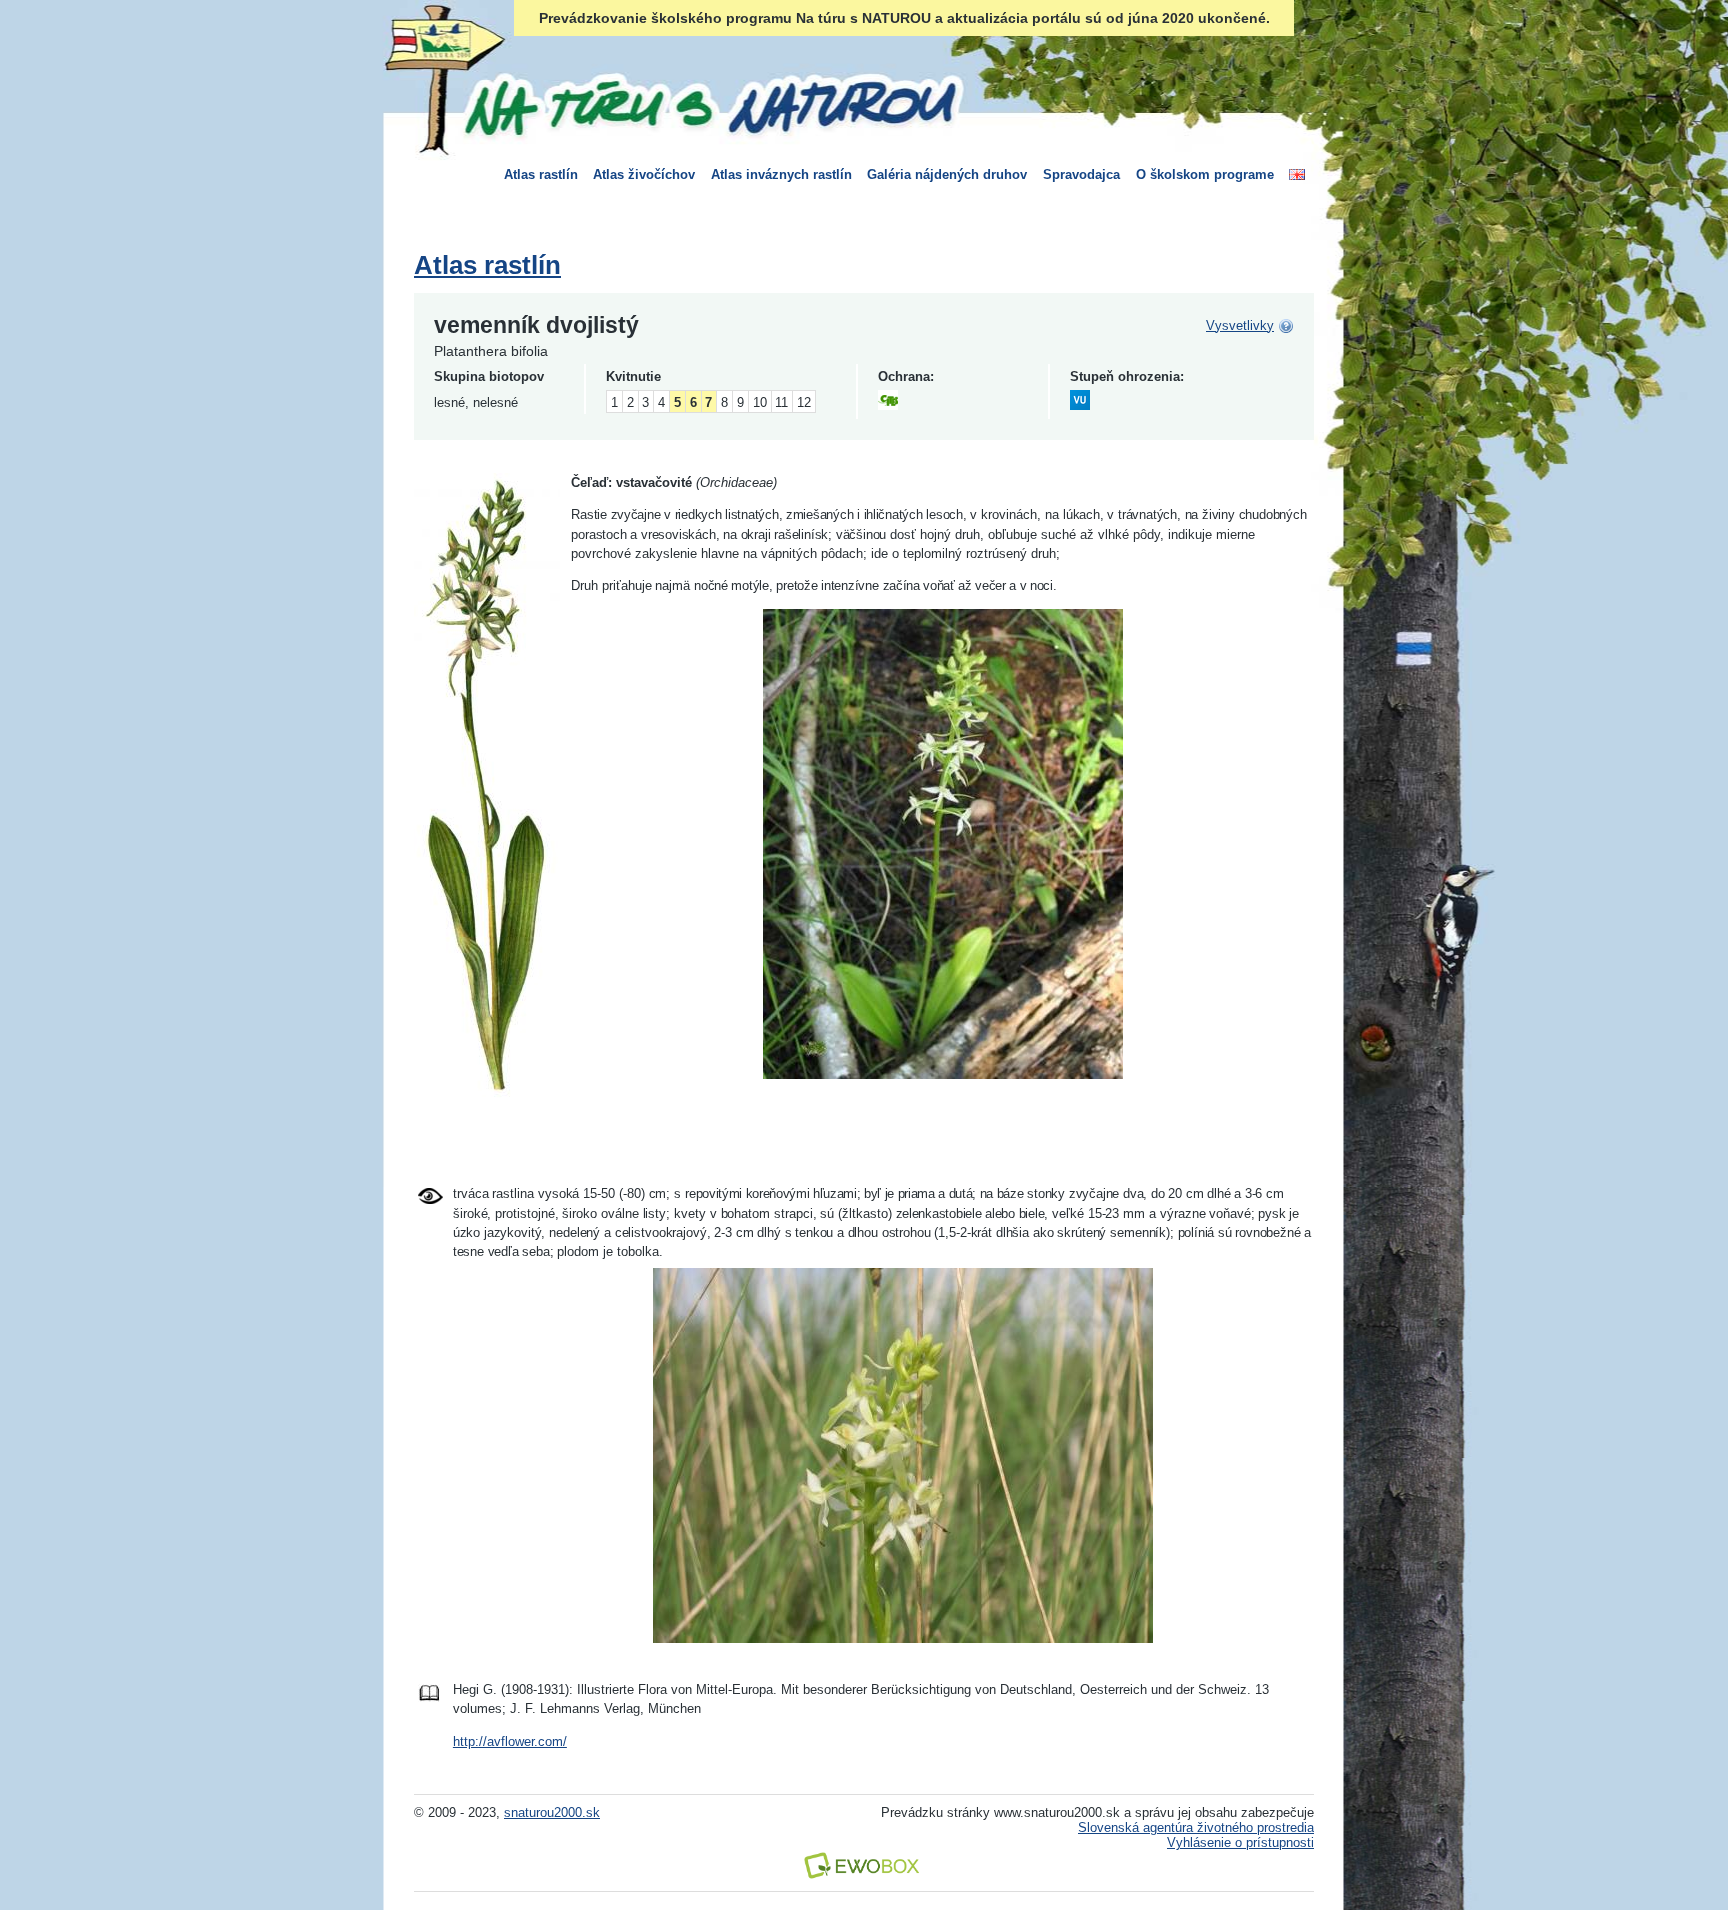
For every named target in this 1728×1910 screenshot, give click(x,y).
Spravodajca (1081, 174)
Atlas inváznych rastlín (781, 174)
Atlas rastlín (541, 174)
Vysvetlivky (1240, 325)
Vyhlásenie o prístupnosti (1240, 1842)
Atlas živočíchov (644, 174)
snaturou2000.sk (552, 1812)
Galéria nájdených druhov (947, 174)
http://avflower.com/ (510, 1741)
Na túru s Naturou (709, 104)
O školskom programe (1205, 174)
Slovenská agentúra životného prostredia (1196, 1827)
